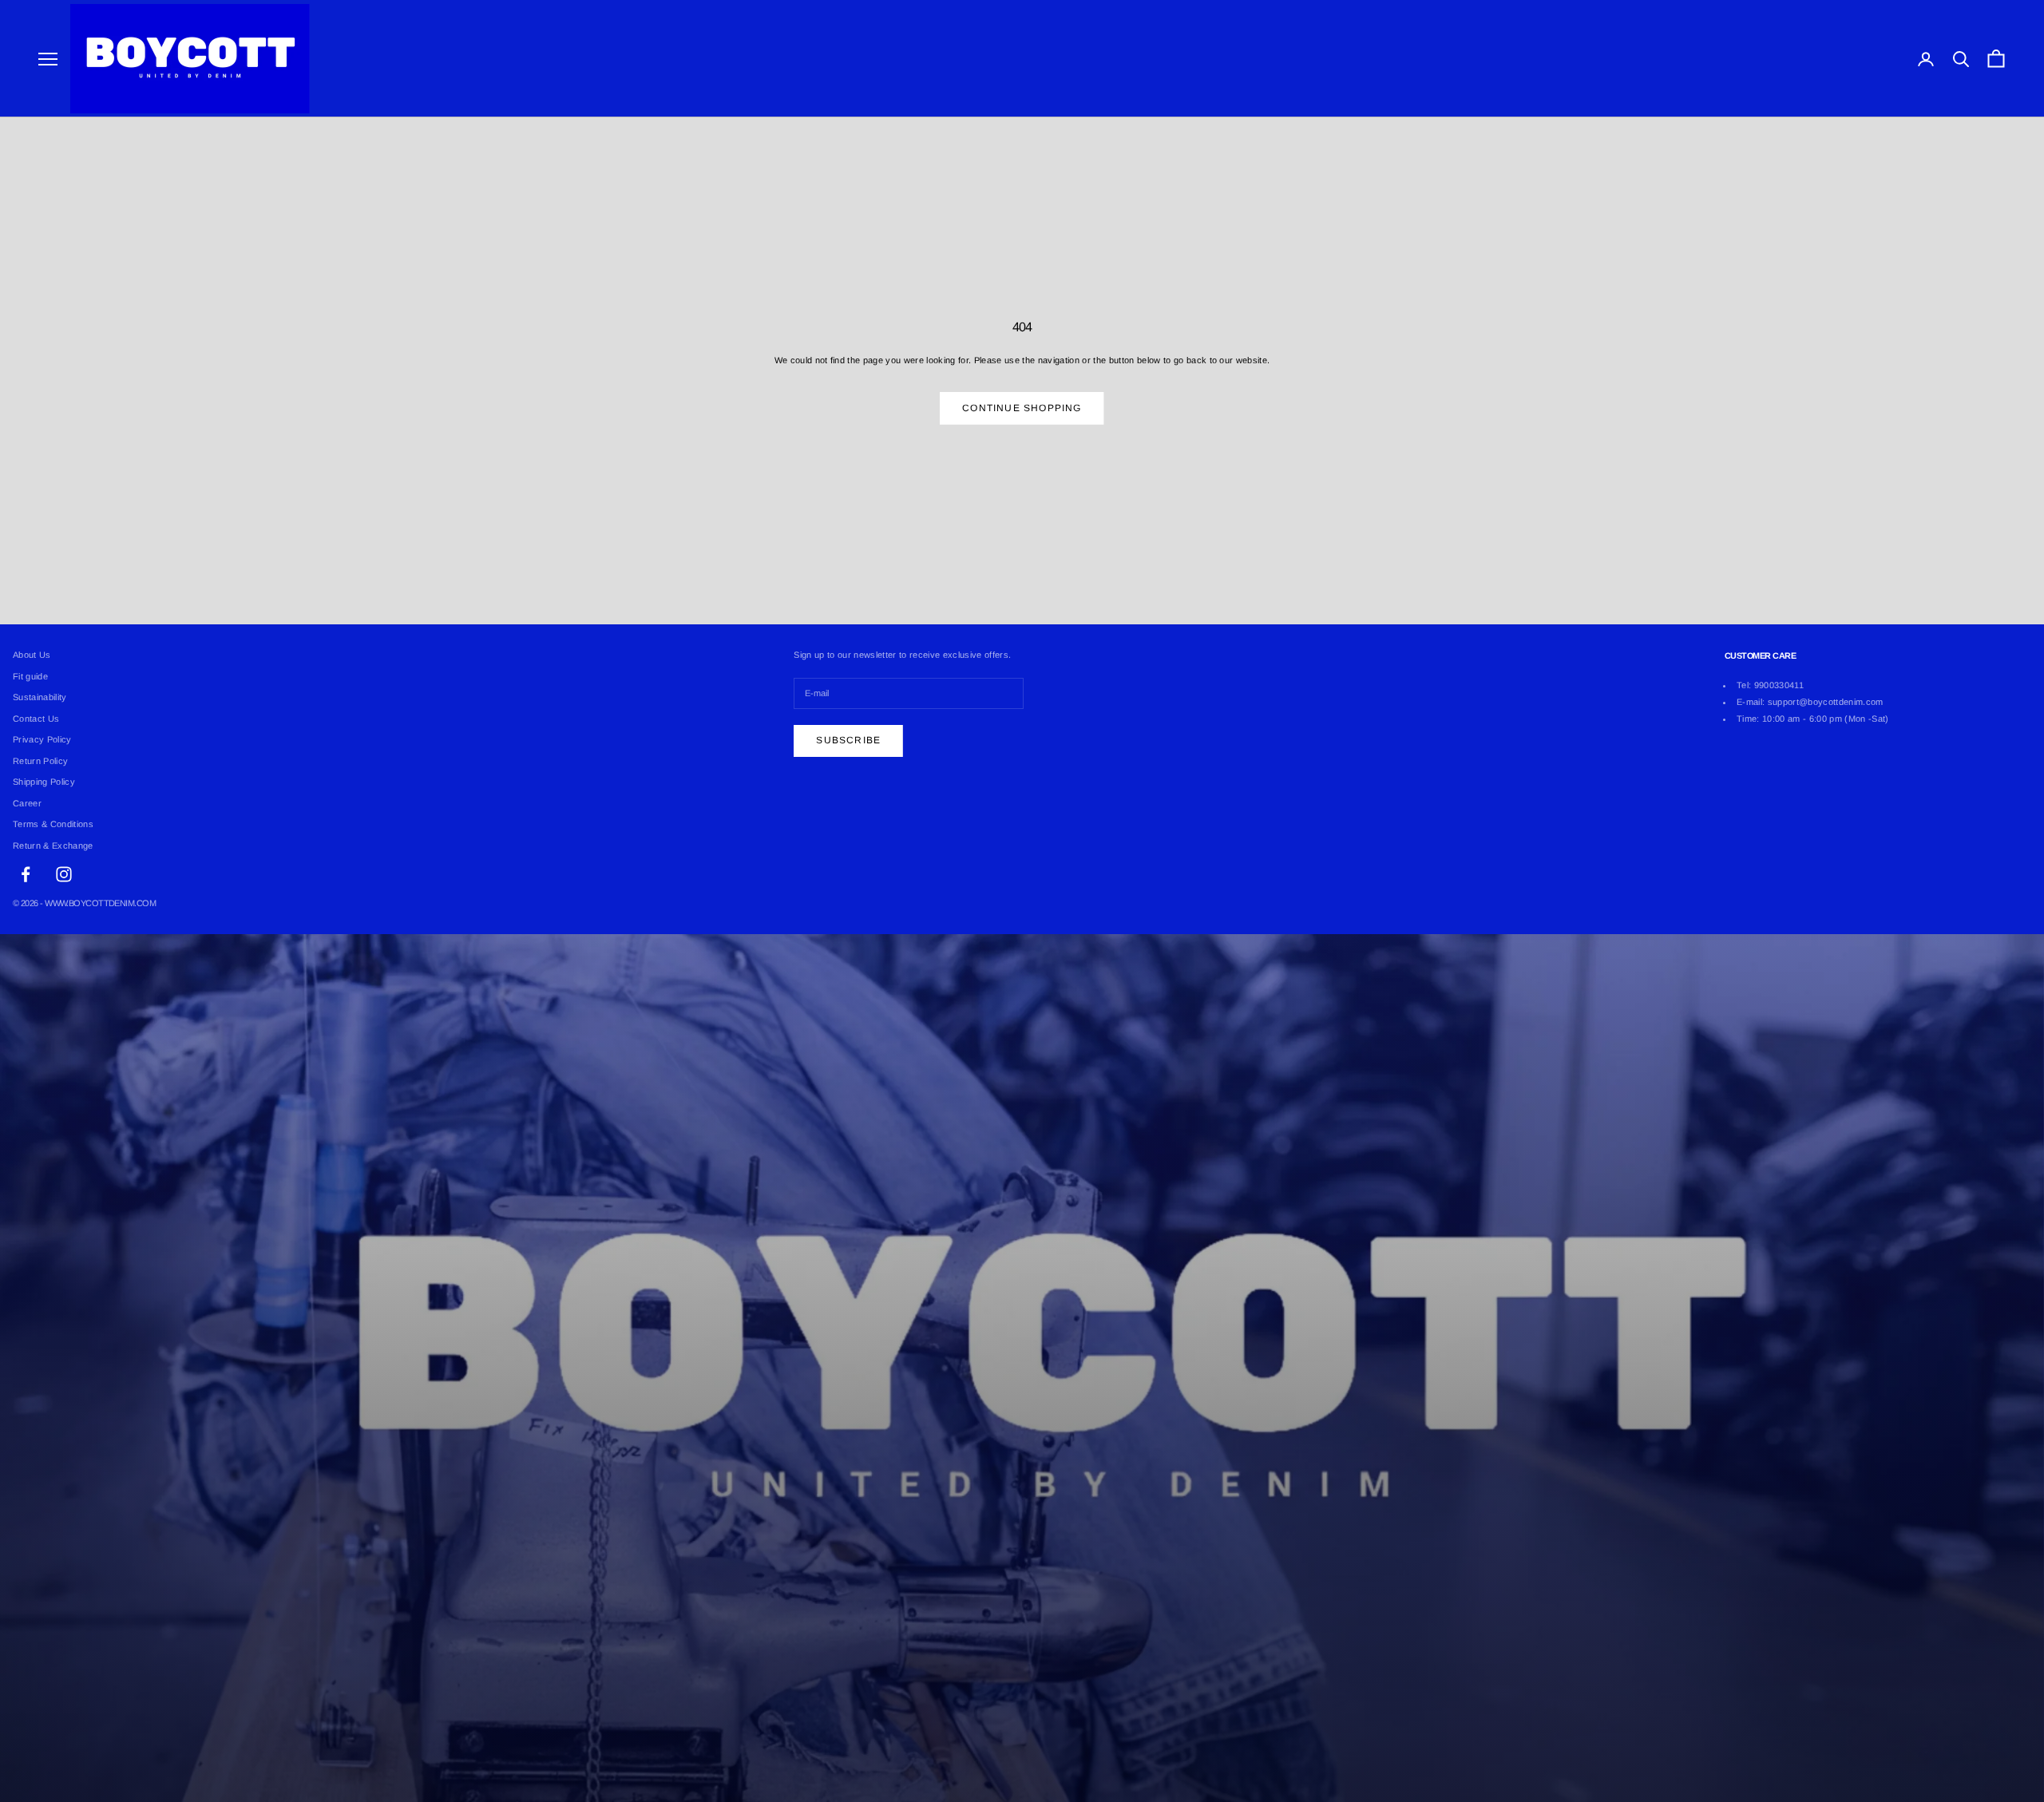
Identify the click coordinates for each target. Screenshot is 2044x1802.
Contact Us (36, 719)
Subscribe (848, 740)
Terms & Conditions (53, 824)
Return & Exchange (53, 846)
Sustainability (40, 697)
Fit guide (30, 676)
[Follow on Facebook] (26, 874)
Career (27, 803)
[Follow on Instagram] (64, 874)
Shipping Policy (44, 782)
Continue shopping (1022, 408)
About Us (32, 655)
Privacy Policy (42, 739)
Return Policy (40, 761)
